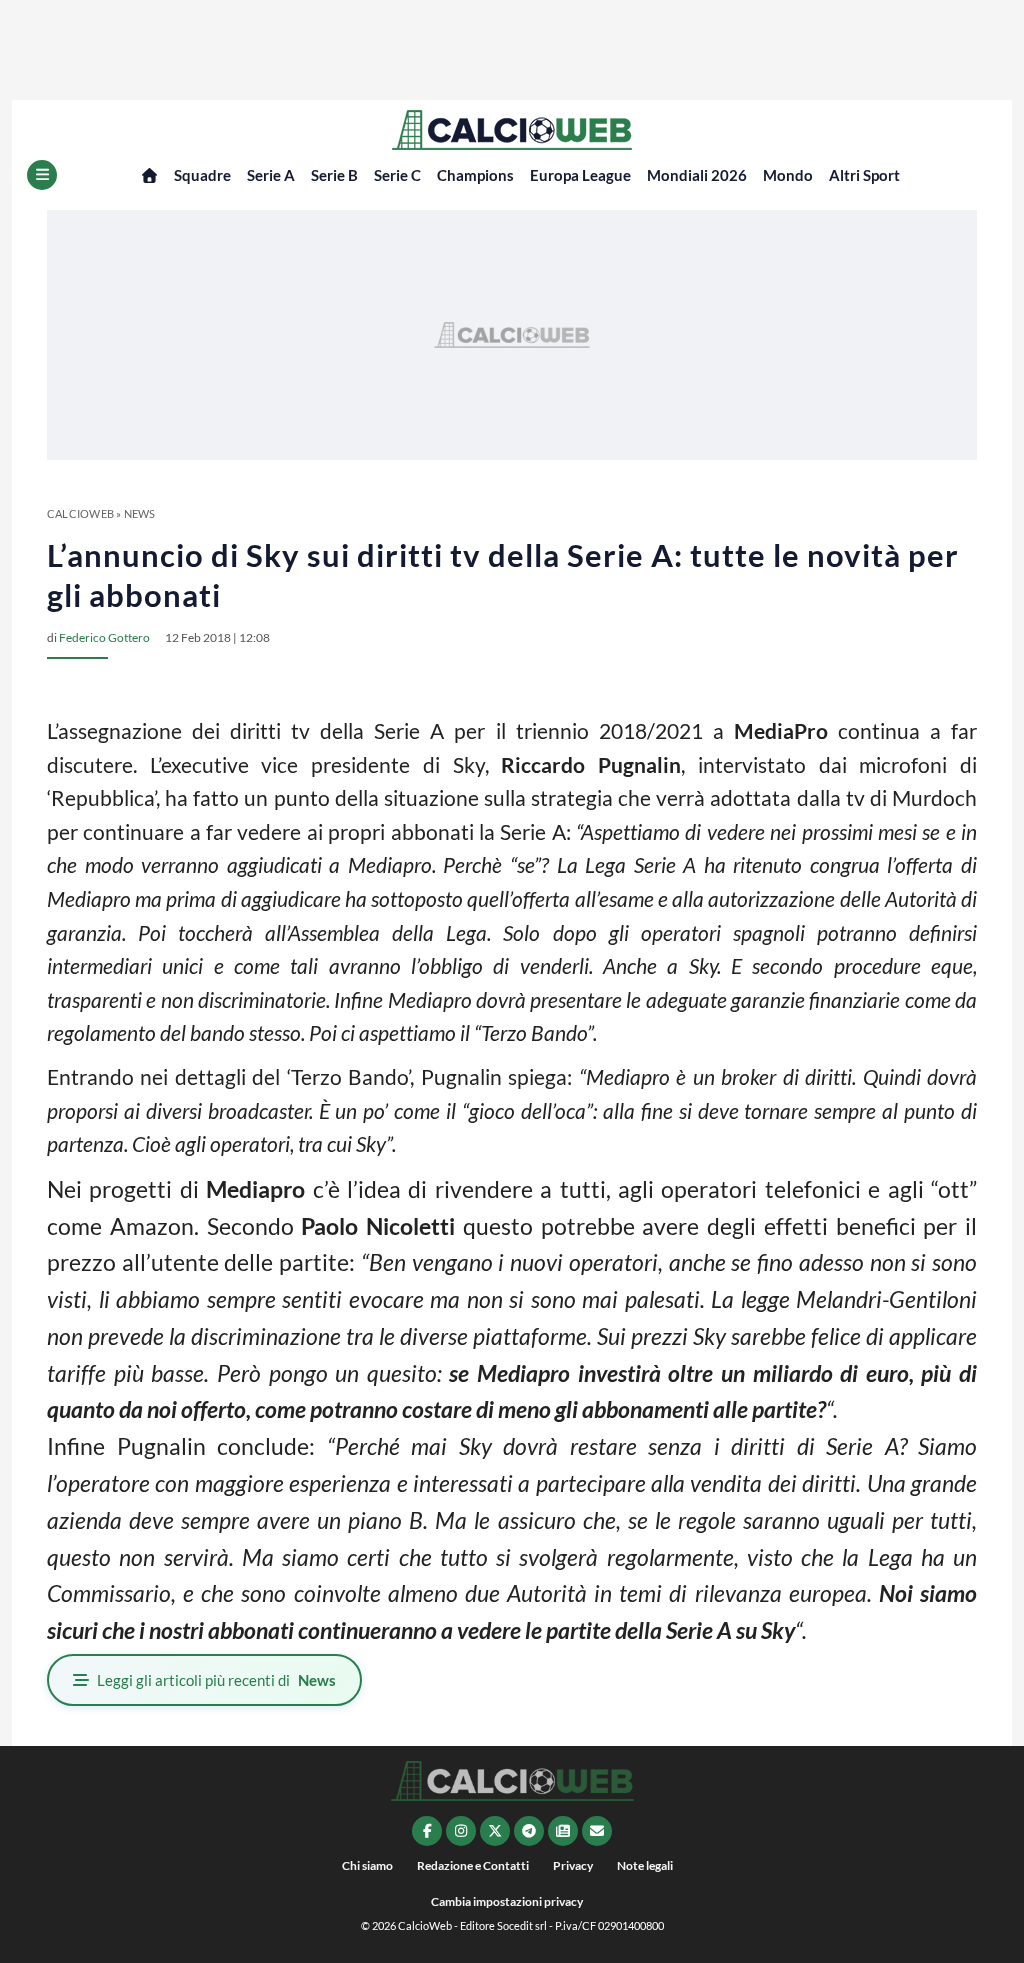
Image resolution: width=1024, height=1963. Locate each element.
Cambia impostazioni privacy (507, 1901)
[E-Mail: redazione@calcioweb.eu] (597, 1831)
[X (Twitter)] (495, 1831)
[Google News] (563, 1831)
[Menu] (42, 175)
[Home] (149, 175)
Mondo (788, 175)
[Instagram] (461, 1831)
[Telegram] (529, 1831)
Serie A (271, 175)
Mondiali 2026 (697, 175)
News (140, 513)
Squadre (202, 175)
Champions (475, 175)
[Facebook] (427, 1831)
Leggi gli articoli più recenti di (216, 1680)
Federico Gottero (104, 637)
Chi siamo (367, 1865)
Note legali (645, 1865)
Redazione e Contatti (473, 1865)
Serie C (397, 175)
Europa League (580, 175)
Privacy (573, 1865)
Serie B (334, 175)
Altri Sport (864, 175)
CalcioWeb (80, 513)
